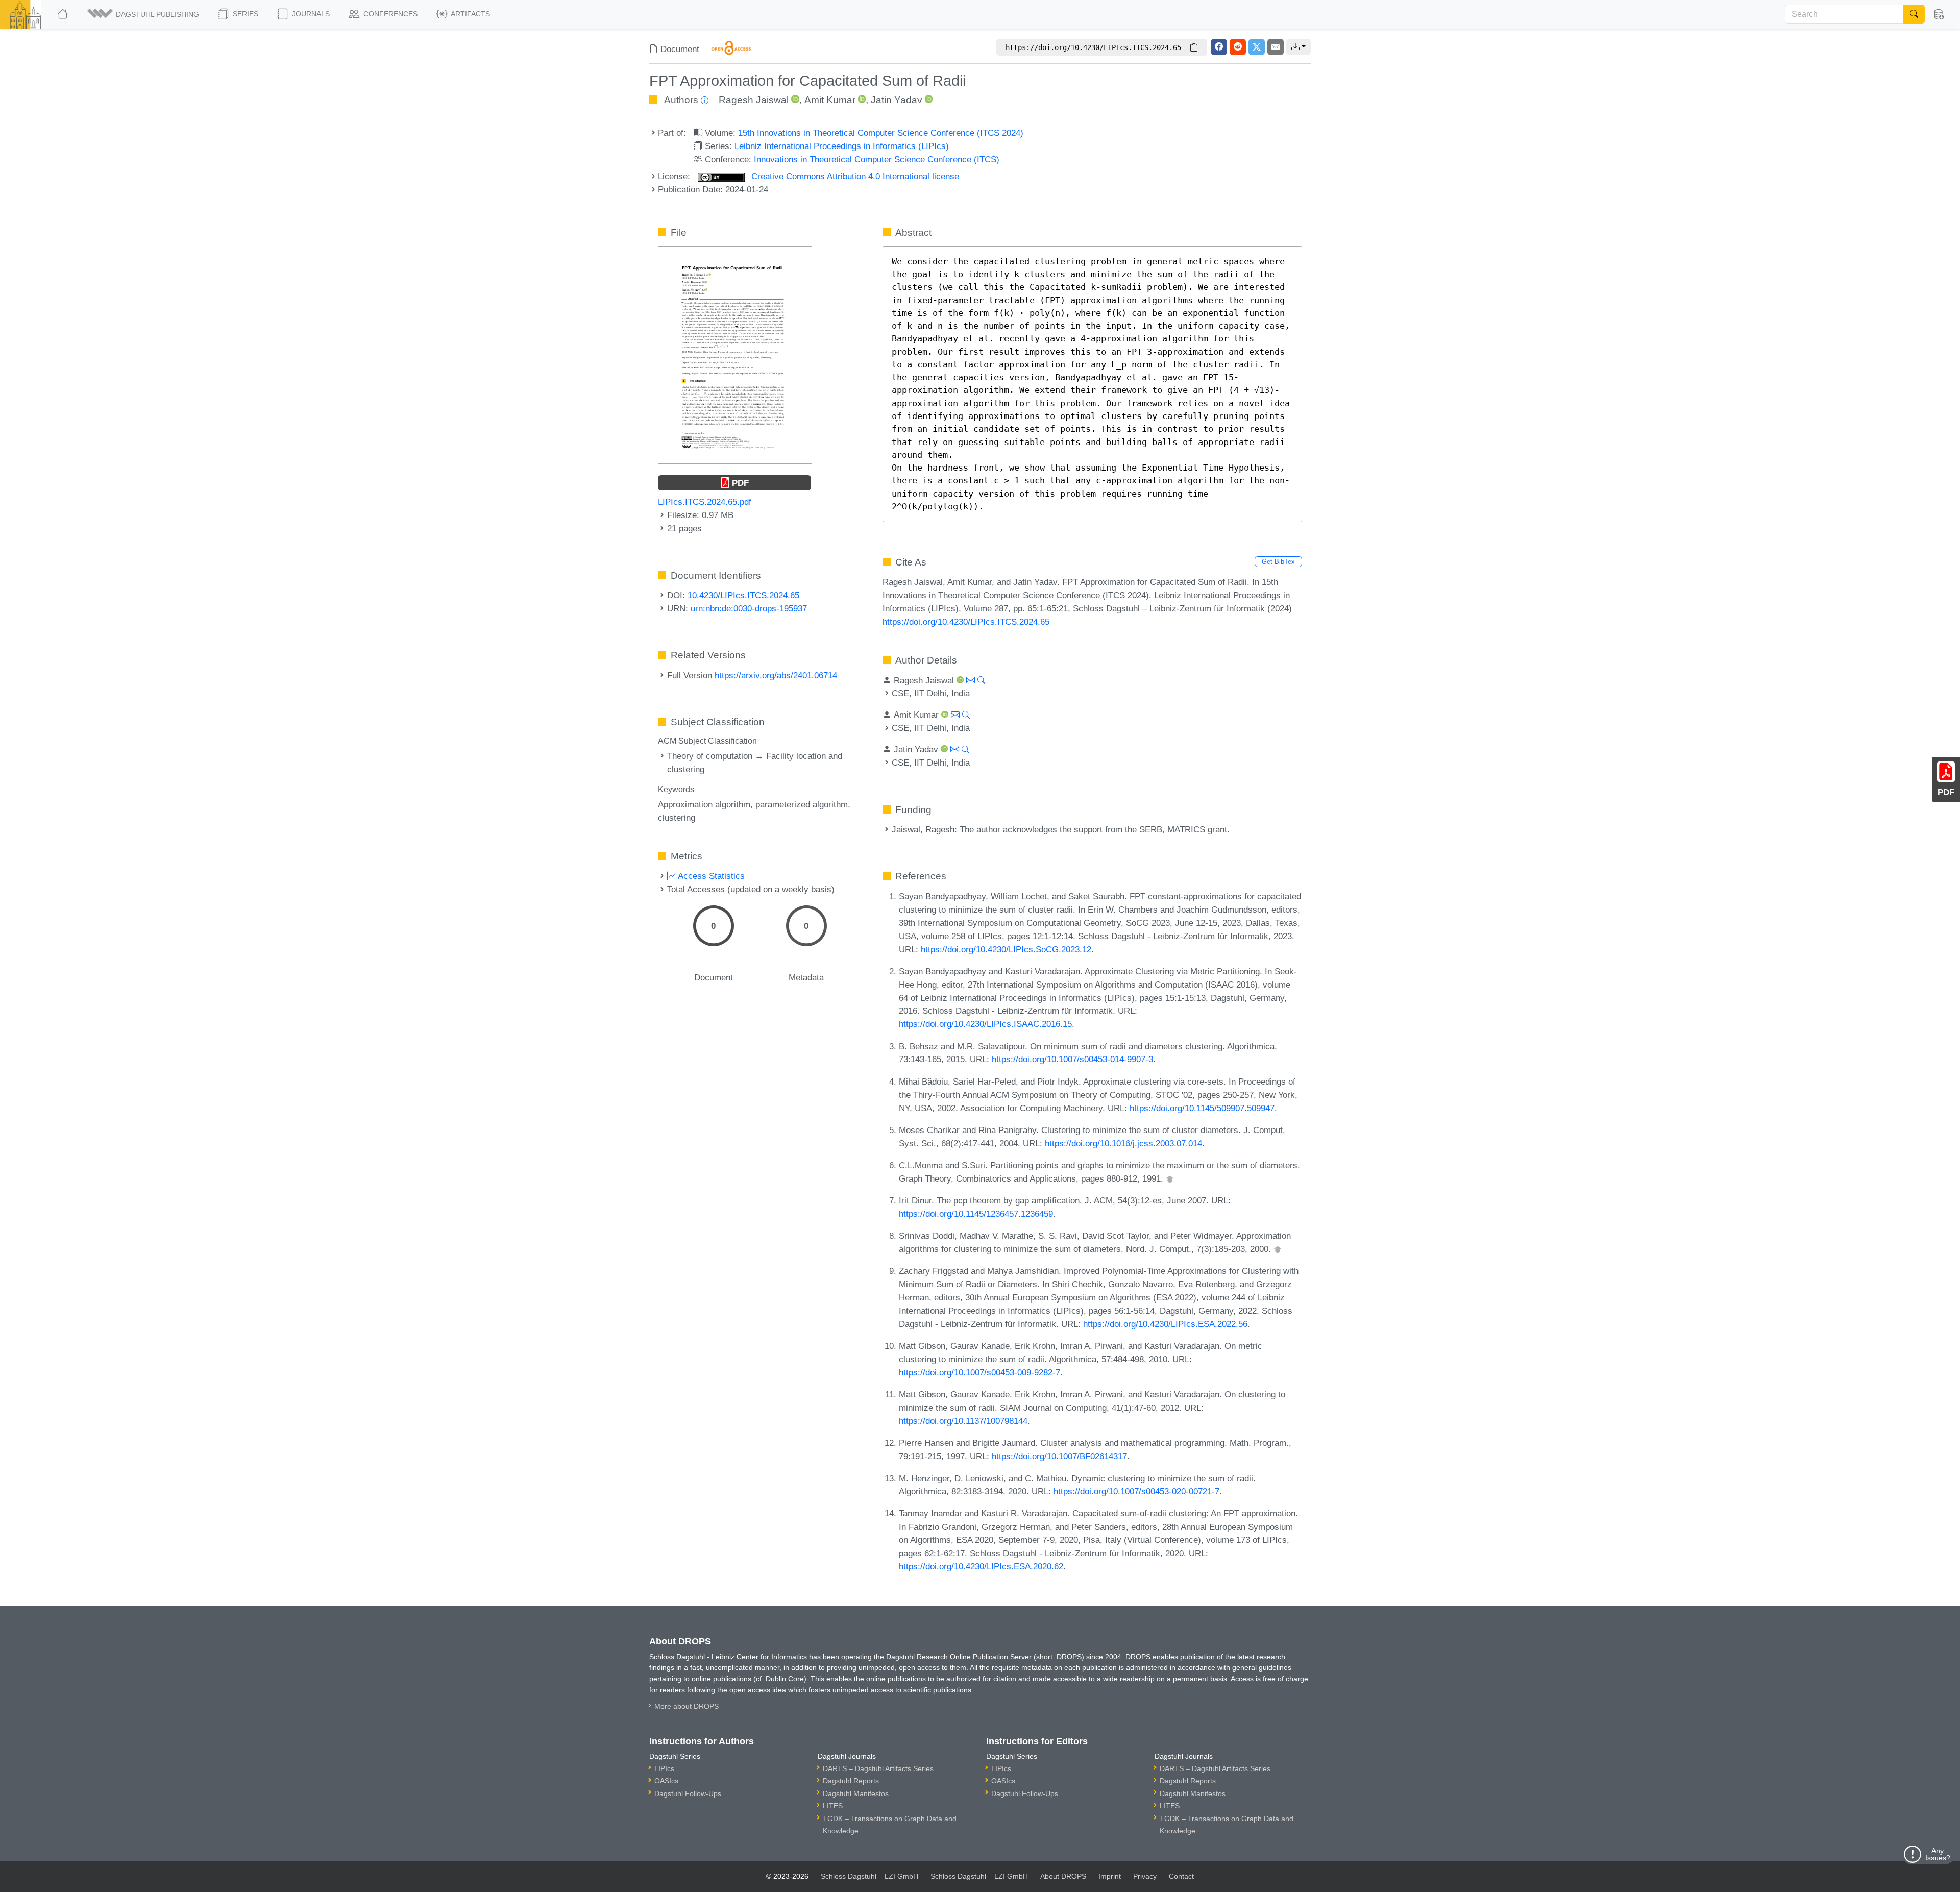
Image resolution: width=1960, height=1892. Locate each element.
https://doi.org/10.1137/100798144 (963, 1421)
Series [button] (244, 14)
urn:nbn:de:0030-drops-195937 (749, 608)
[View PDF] (735, 354)
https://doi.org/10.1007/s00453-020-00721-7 (1136, 1491)
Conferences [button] (389, 14)
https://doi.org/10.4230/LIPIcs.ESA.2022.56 (1165, 1324)
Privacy (1145, 1876)
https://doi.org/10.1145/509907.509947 (1202, 1108)
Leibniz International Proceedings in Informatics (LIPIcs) (842, 146)
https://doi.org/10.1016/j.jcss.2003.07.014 (1123, 1143)
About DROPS (1063, 1876)
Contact (1181, 1876)
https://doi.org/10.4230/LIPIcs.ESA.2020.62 (981, 1566)
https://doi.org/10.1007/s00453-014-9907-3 (1072, 1059)
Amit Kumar (830, 100)
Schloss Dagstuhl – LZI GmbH (869, 1876)
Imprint (1110, 1876)
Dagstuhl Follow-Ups (688, 1793)
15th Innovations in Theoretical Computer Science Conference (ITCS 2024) (881, 133)
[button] (144, 14)
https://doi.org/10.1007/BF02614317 (1059, 1456)
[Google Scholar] (1170, 1178)
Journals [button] (310, 14)
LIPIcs (664, 1768)
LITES (833, 1806)
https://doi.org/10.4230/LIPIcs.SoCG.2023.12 (1006, 949)
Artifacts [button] (470, 14)
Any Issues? (1938, 1854)
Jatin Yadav (897, 100)
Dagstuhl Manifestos (856, 1793)
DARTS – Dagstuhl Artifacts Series (878, 1768)
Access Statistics (710, 876)
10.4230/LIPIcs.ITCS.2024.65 (743, 595)
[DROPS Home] (64, 14)
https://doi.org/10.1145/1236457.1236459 (976, 1214)
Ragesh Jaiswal (754, 100)
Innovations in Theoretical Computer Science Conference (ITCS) (877, 159)
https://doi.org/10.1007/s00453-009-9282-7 (979, 1372)
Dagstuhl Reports (851, 1781)
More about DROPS (687, 1706)
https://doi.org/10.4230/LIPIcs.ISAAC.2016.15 (985, 1024)
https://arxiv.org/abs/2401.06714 (776, 675)
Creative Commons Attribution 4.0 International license (854, 176)
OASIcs (666, 1781)
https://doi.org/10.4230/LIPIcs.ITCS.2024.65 (966, 622)
